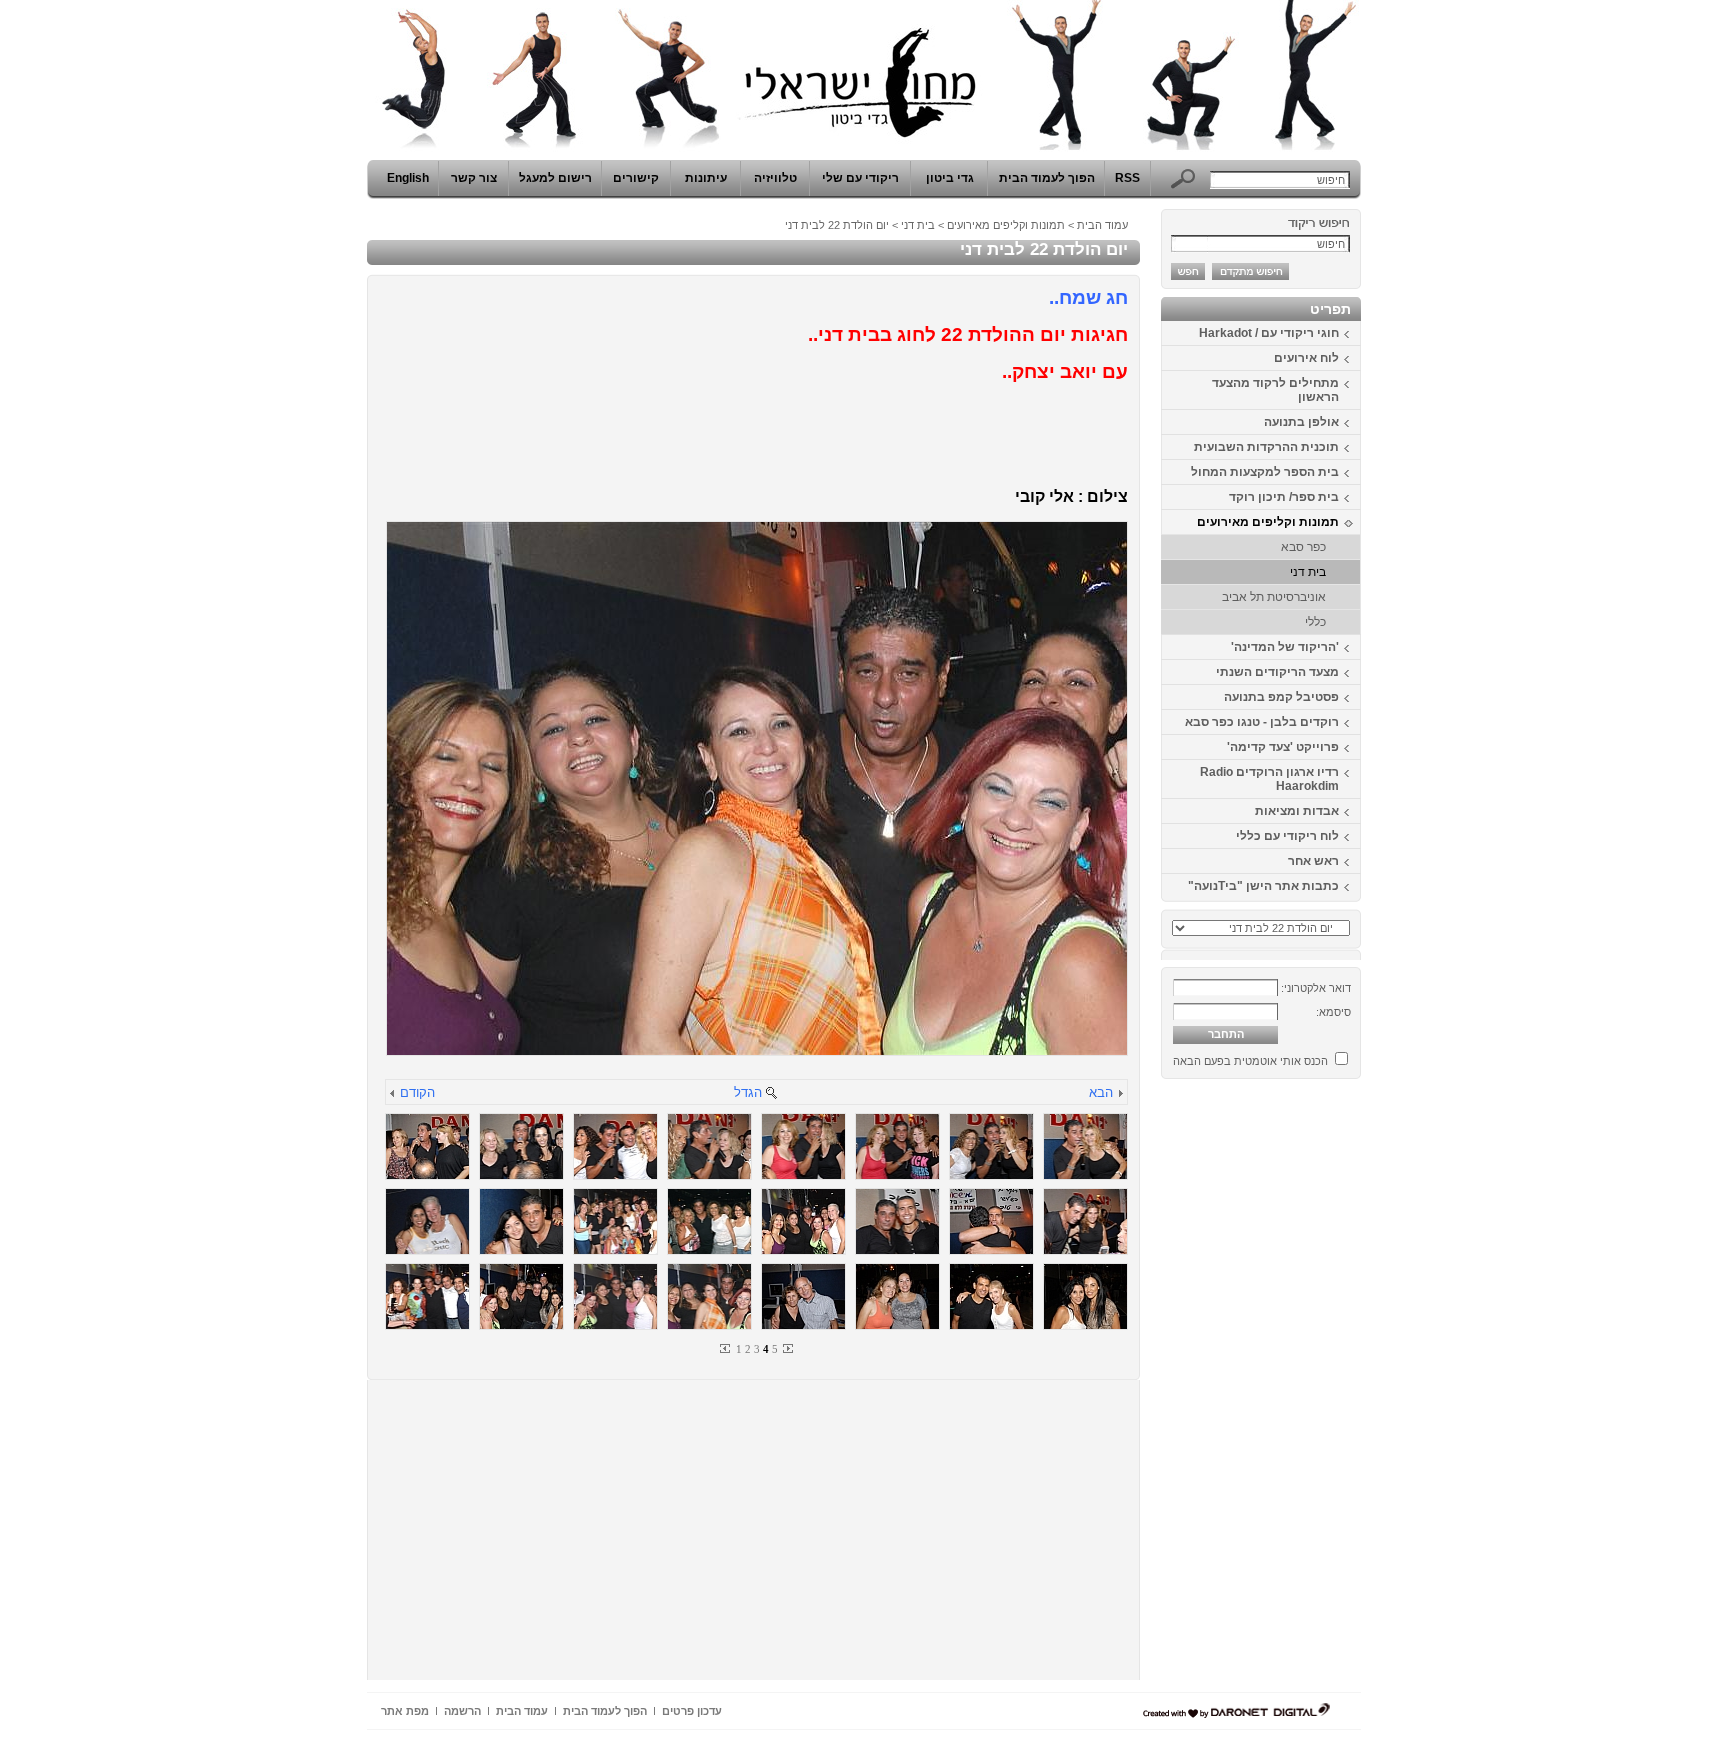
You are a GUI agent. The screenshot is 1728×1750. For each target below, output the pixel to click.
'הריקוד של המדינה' (1285, 647)
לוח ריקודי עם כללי (1287, 836)
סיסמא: (1333, 1012)
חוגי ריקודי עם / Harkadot (1269, 333)
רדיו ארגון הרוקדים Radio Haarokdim (1269, 779)
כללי (1315, 622)
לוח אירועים (1306, 358)
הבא (1101, 1092)
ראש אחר (1313, 861)
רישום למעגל (555, 178)
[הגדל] (771, 1094)
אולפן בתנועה (1301, 422)
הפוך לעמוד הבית (1047, 178)
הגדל (748, 1092)
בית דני (1308, 572)
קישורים (636, 178)
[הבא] (1120, 1094)
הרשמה (462, 1711)
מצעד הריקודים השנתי (1277, 672)
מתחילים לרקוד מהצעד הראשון (1275, 390)
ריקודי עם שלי (860, 178)
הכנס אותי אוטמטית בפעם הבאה (1250, 1061)
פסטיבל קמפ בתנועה (1281, 697)
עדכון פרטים (692, 1711)
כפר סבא (1303, 547)
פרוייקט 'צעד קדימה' (1283, 747)
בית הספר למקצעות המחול (1265, 472)
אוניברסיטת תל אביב (1274, 597)
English (408, 178)
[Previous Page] (726, 1348)
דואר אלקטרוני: (1316, 988)
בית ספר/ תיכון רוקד (1284, 497)
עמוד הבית (1102, 225)
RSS (1127, 178)
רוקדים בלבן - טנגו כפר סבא (1262, 722)
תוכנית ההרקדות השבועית (1266, 447)
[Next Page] (787, 1348)
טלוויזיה (775, 178)
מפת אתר (405, 1711)
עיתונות (706, 178)
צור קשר (474, 178)
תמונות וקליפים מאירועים (1268, 522)
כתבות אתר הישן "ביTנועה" (1263, 886)
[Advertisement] (1301, 1387)
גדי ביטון (950, 178)
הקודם (417, 1092)
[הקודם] (393, 1094)
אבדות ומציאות (1297, 811)
